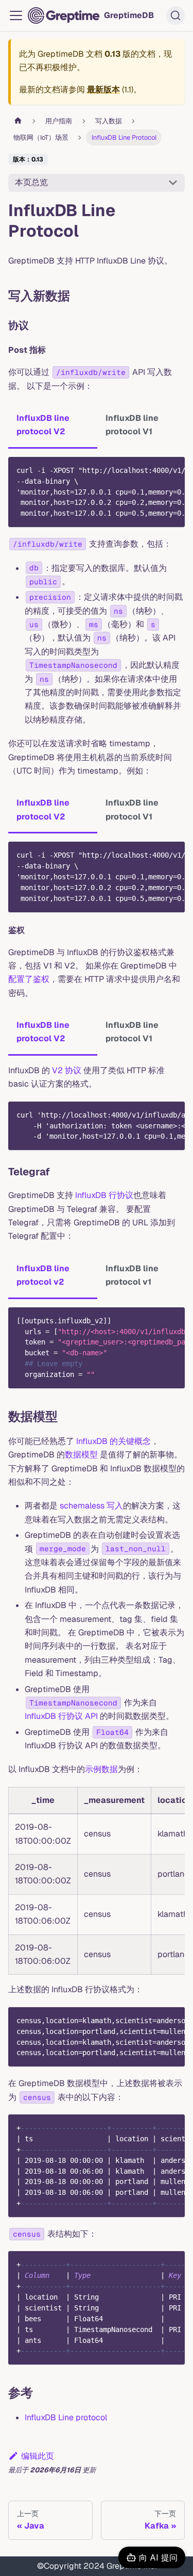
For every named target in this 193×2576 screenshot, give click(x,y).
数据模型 (81, 1455)
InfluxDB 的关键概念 (113, 1441)
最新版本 (103, 89)
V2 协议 (67, 1070)
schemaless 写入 (91, 1506)
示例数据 (101, 1769)
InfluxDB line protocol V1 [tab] (132, 425)
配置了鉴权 (29, 979)
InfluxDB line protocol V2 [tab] (43, 425)
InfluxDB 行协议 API (61, 1716)
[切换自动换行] (153, 470)
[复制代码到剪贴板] (172, 470)
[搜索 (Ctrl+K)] (176, 15)
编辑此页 (38, 2456)
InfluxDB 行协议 (104, 1195)
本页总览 (31, 182)
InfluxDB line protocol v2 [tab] (43, 1275)
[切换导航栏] (16, 15)
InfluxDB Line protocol (66, 2417)
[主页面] (18, 121)
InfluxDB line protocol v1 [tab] (132, 1275)
